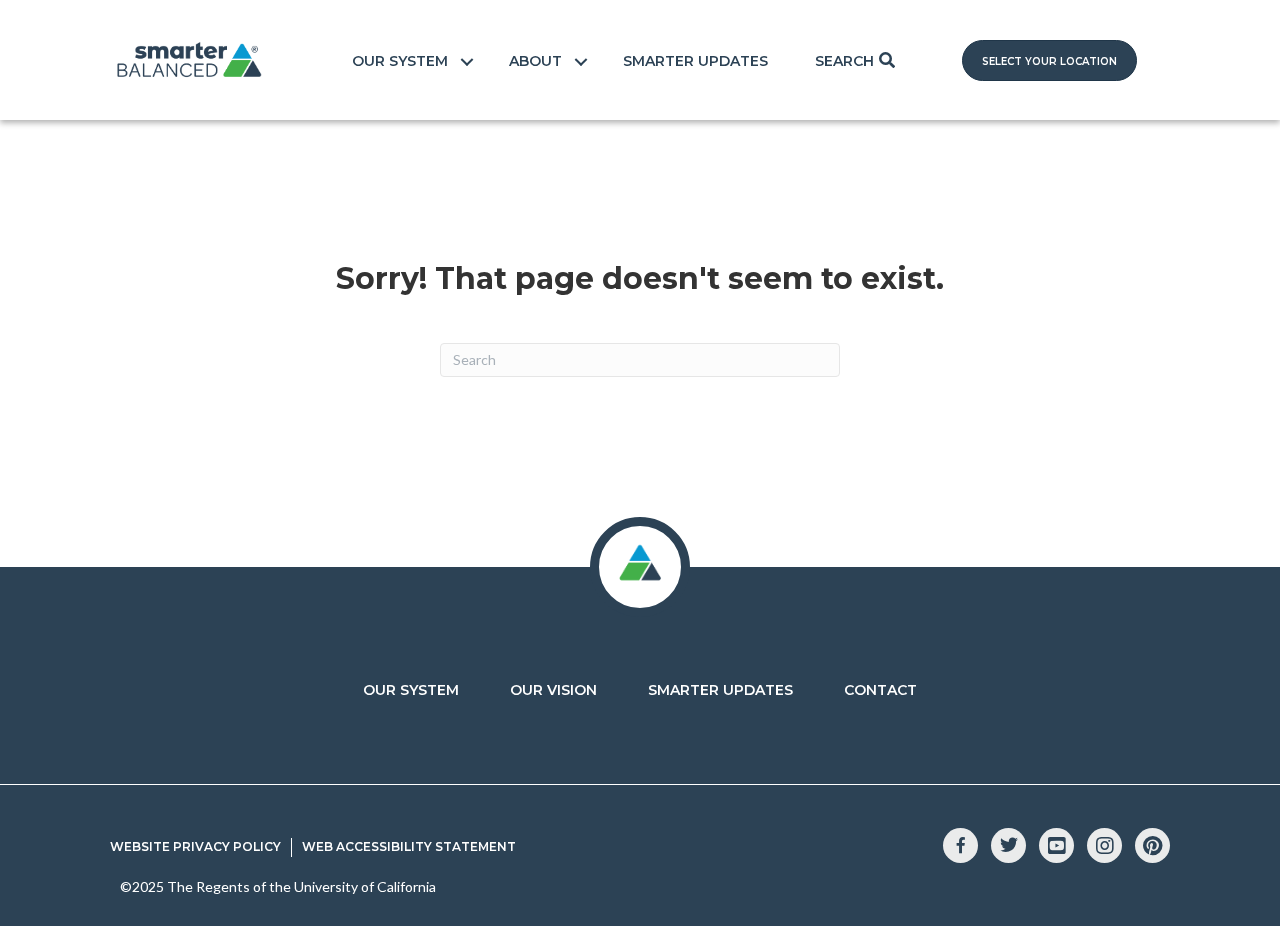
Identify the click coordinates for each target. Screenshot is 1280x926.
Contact (880, 690)
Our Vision (553, 690)
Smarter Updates (695, 61)
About (535, 61)
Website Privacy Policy (195, 846)
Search (844, 61)
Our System (400, 61)
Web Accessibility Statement (409, 846)
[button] (1049, 60)
